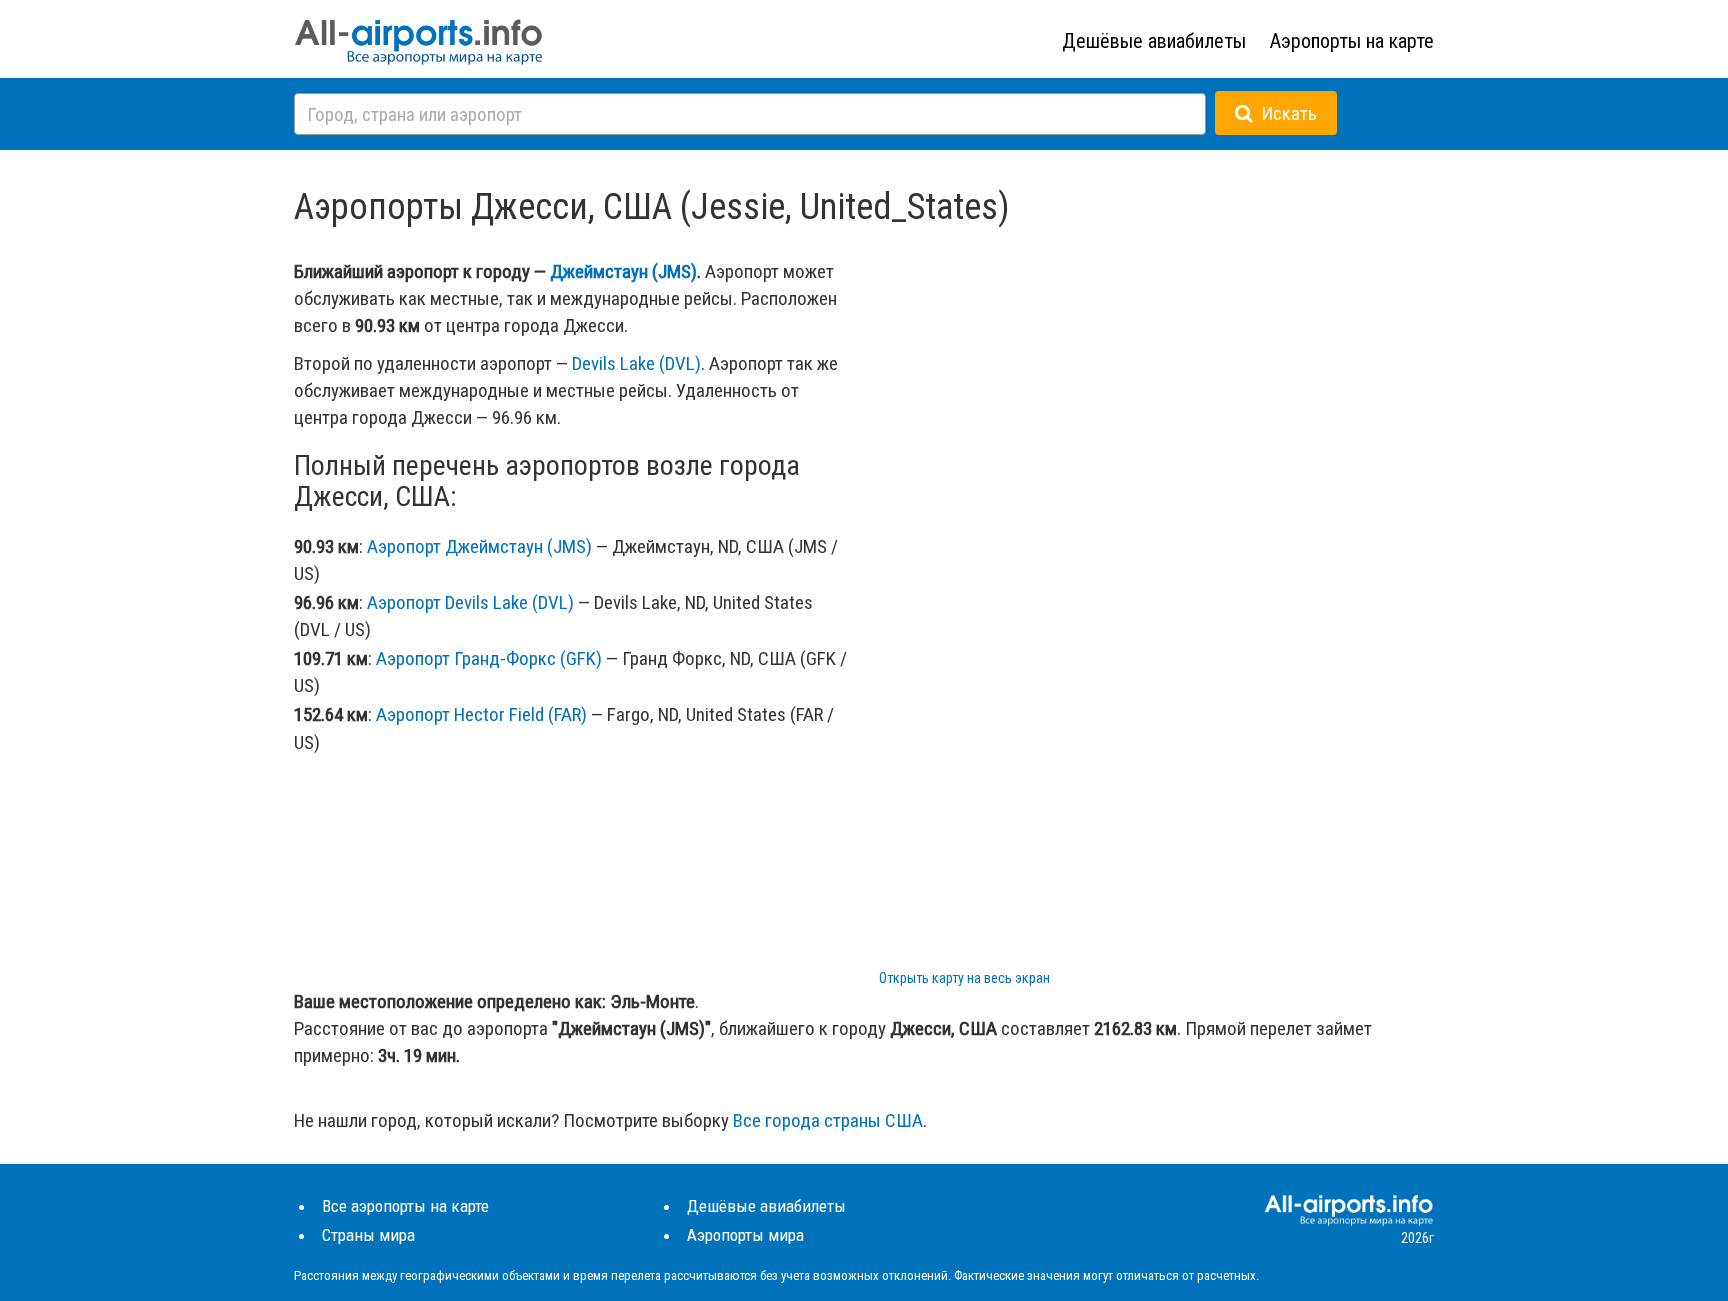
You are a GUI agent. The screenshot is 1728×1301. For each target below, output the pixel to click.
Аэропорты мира (745, 1235)
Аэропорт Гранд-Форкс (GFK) (489, 658)
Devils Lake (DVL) (636, 363)
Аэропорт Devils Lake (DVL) (470, 602)
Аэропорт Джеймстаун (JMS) (479, 546)
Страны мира (368, 1235)
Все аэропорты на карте (405, 1206)
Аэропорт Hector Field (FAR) (481, 714)
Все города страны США (828, 1120)
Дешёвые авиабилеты (1154, 41)
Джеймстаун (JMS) (623, 271)
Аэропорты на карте (1352, 41)
